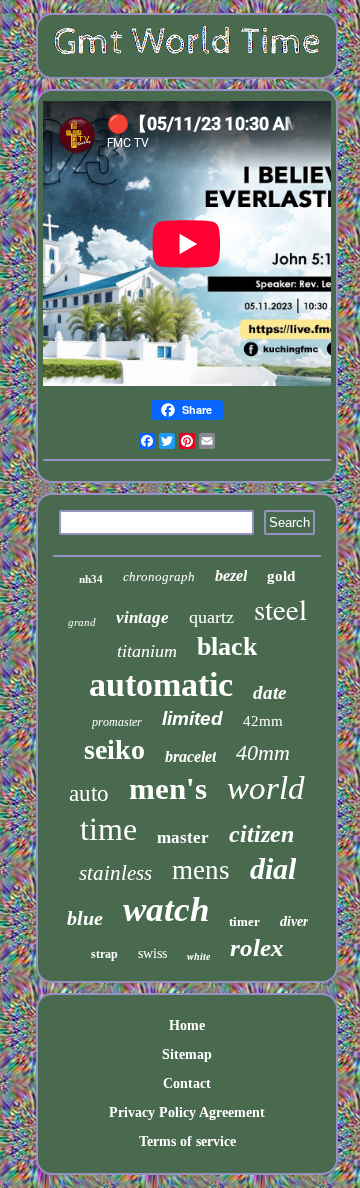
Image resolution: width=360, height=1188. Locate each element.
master (183, 837)
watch (166, 909)
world (266, 788)
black (227, 646)
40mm (263, 752)
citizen (261, 834)
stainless (115, 873)
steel (280, 608)
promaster (117, 722)
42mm (263, 721)
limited (192, 718)
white (198, 956)
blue (85, 918)
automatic (161, 684)
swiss (152, 953)
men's (168, 788)
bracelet (190, 756)
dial (273, 868)
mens (201, 870)
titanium (147, 651)
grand (82, 622)
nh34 (91, 579)
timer (244, 921)
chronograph (159, 576)
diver (294, 921)
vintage (142, 617)
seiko (114, 749)
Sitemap (187, 1054)
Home (187, 1025)
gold (281, 576)
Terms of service (187, 1141)
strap (104, 954)
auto (89, 793)
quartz (211, 617)
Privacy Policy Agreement (187, 1112)
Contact (187, 1083)
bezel (231, 575)
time (108, 829)
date (269, 692)
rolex (257, 947)
